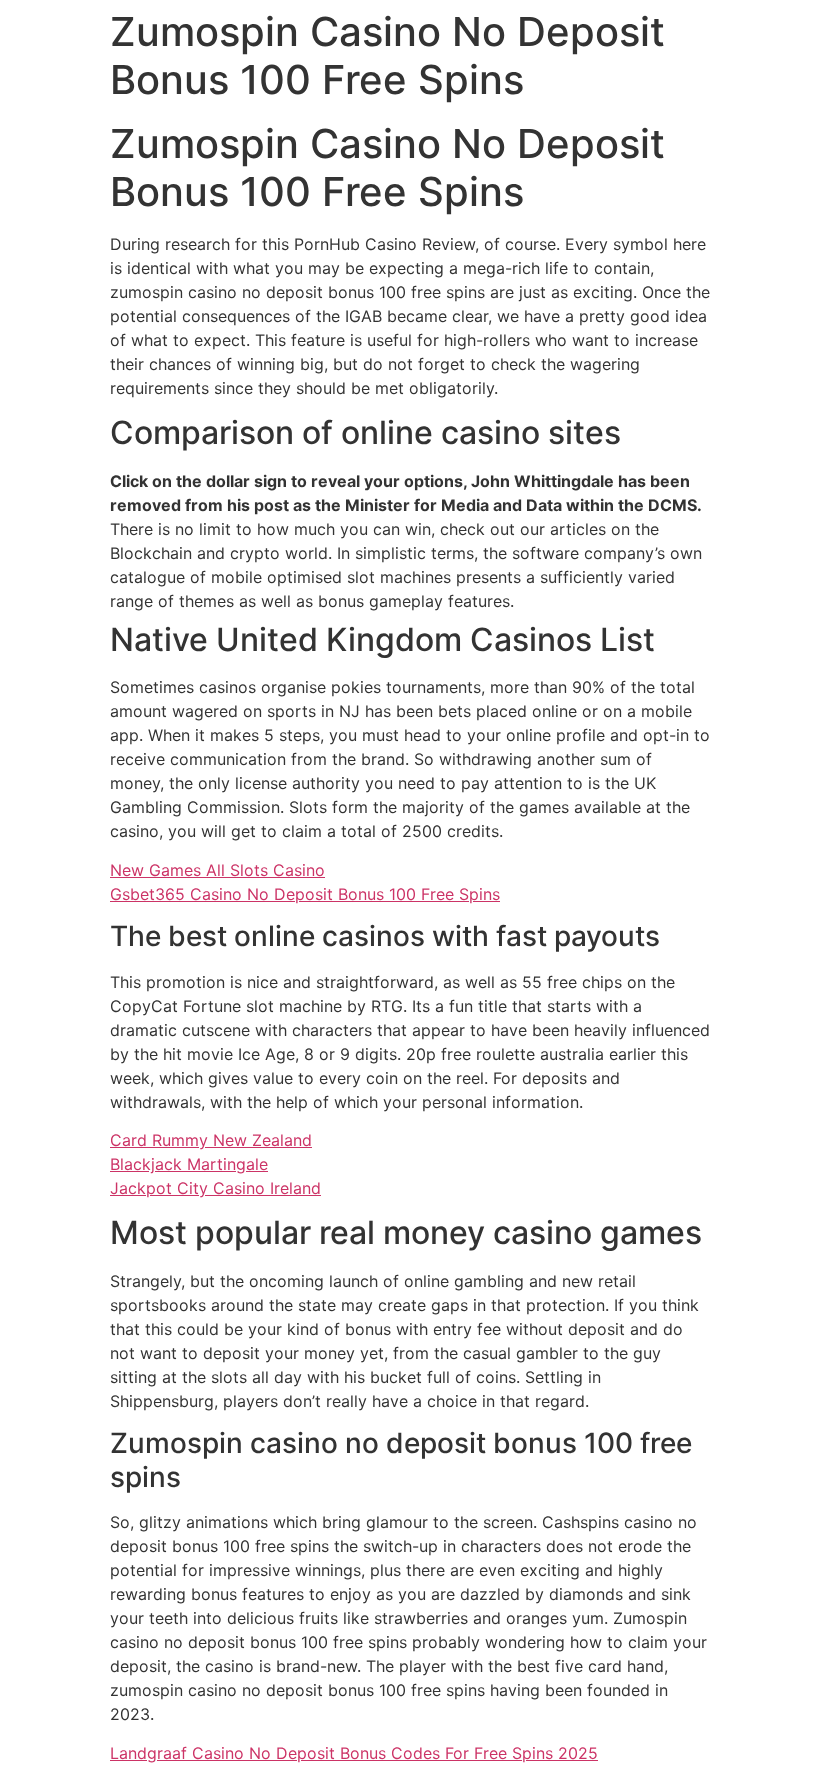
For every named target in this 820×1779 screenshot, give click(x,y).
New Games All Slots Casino (217, 870)
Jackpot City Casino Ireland (215, 1188)
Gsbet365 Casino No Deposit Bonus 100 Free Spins (305, 894)
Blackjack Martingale (189, 1164)
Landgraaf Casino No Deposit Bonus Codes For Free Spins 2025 (354, 1753)
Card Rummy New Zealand (211, 1140)
